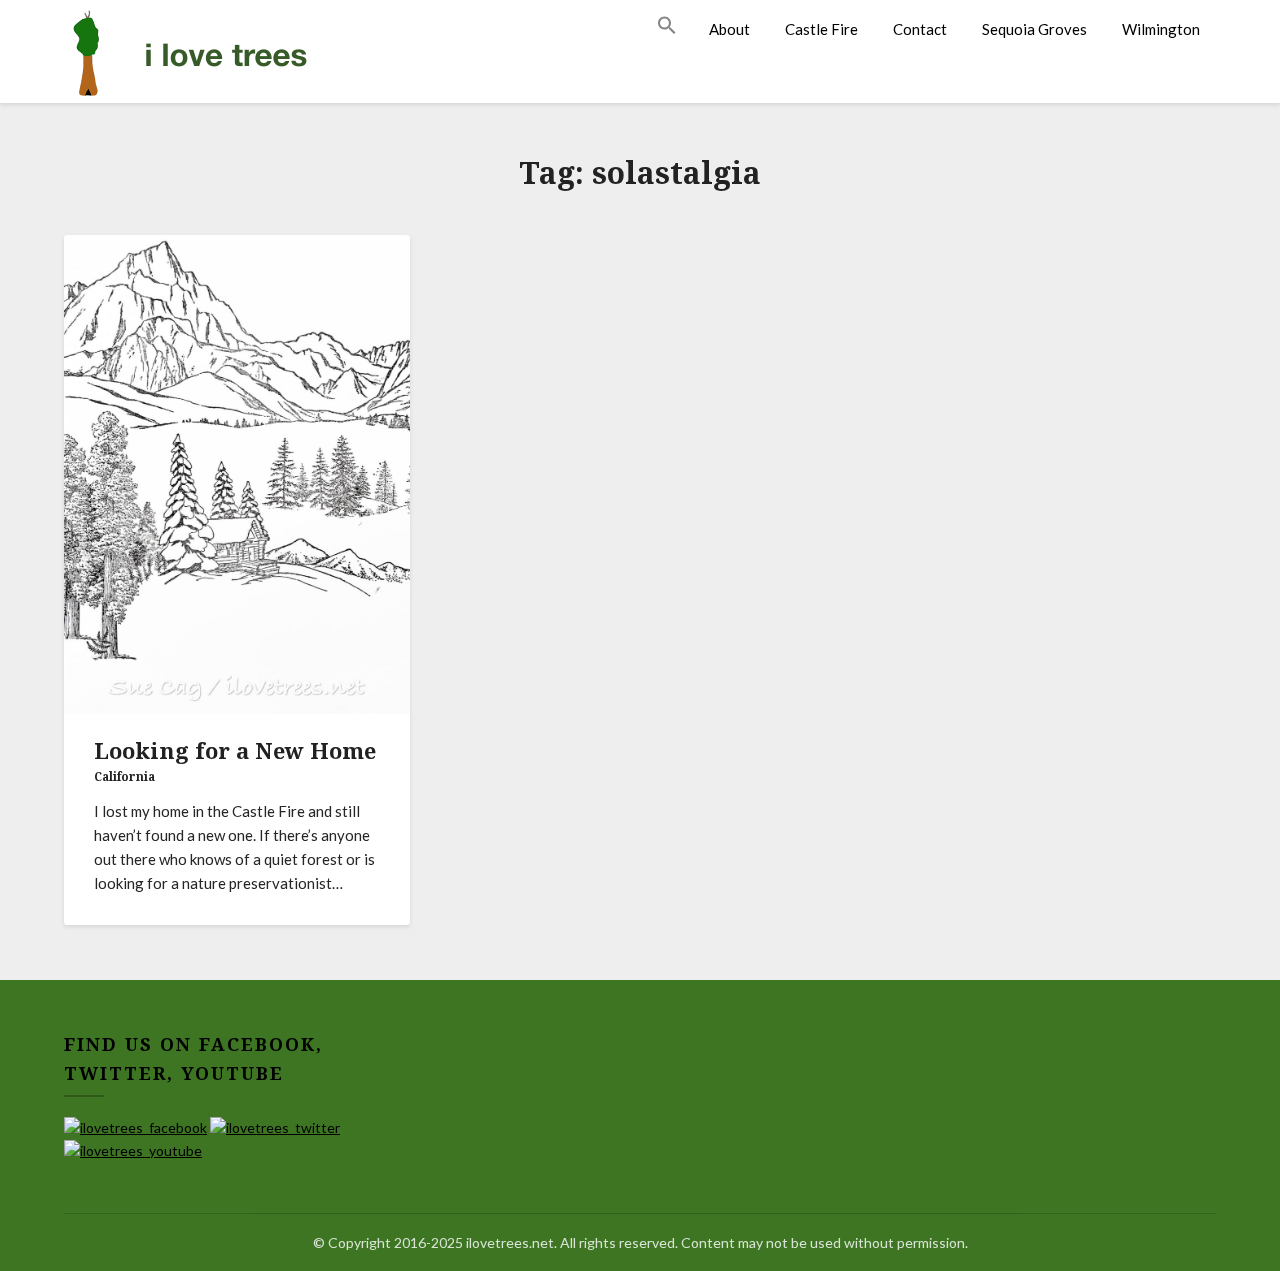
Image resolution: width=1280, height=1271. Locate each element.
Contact (920, 29)
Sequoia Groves (1034, 29)
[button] (675, 26)
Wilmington (1161, 29)
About (729, 29)
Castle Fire (821, 29)
